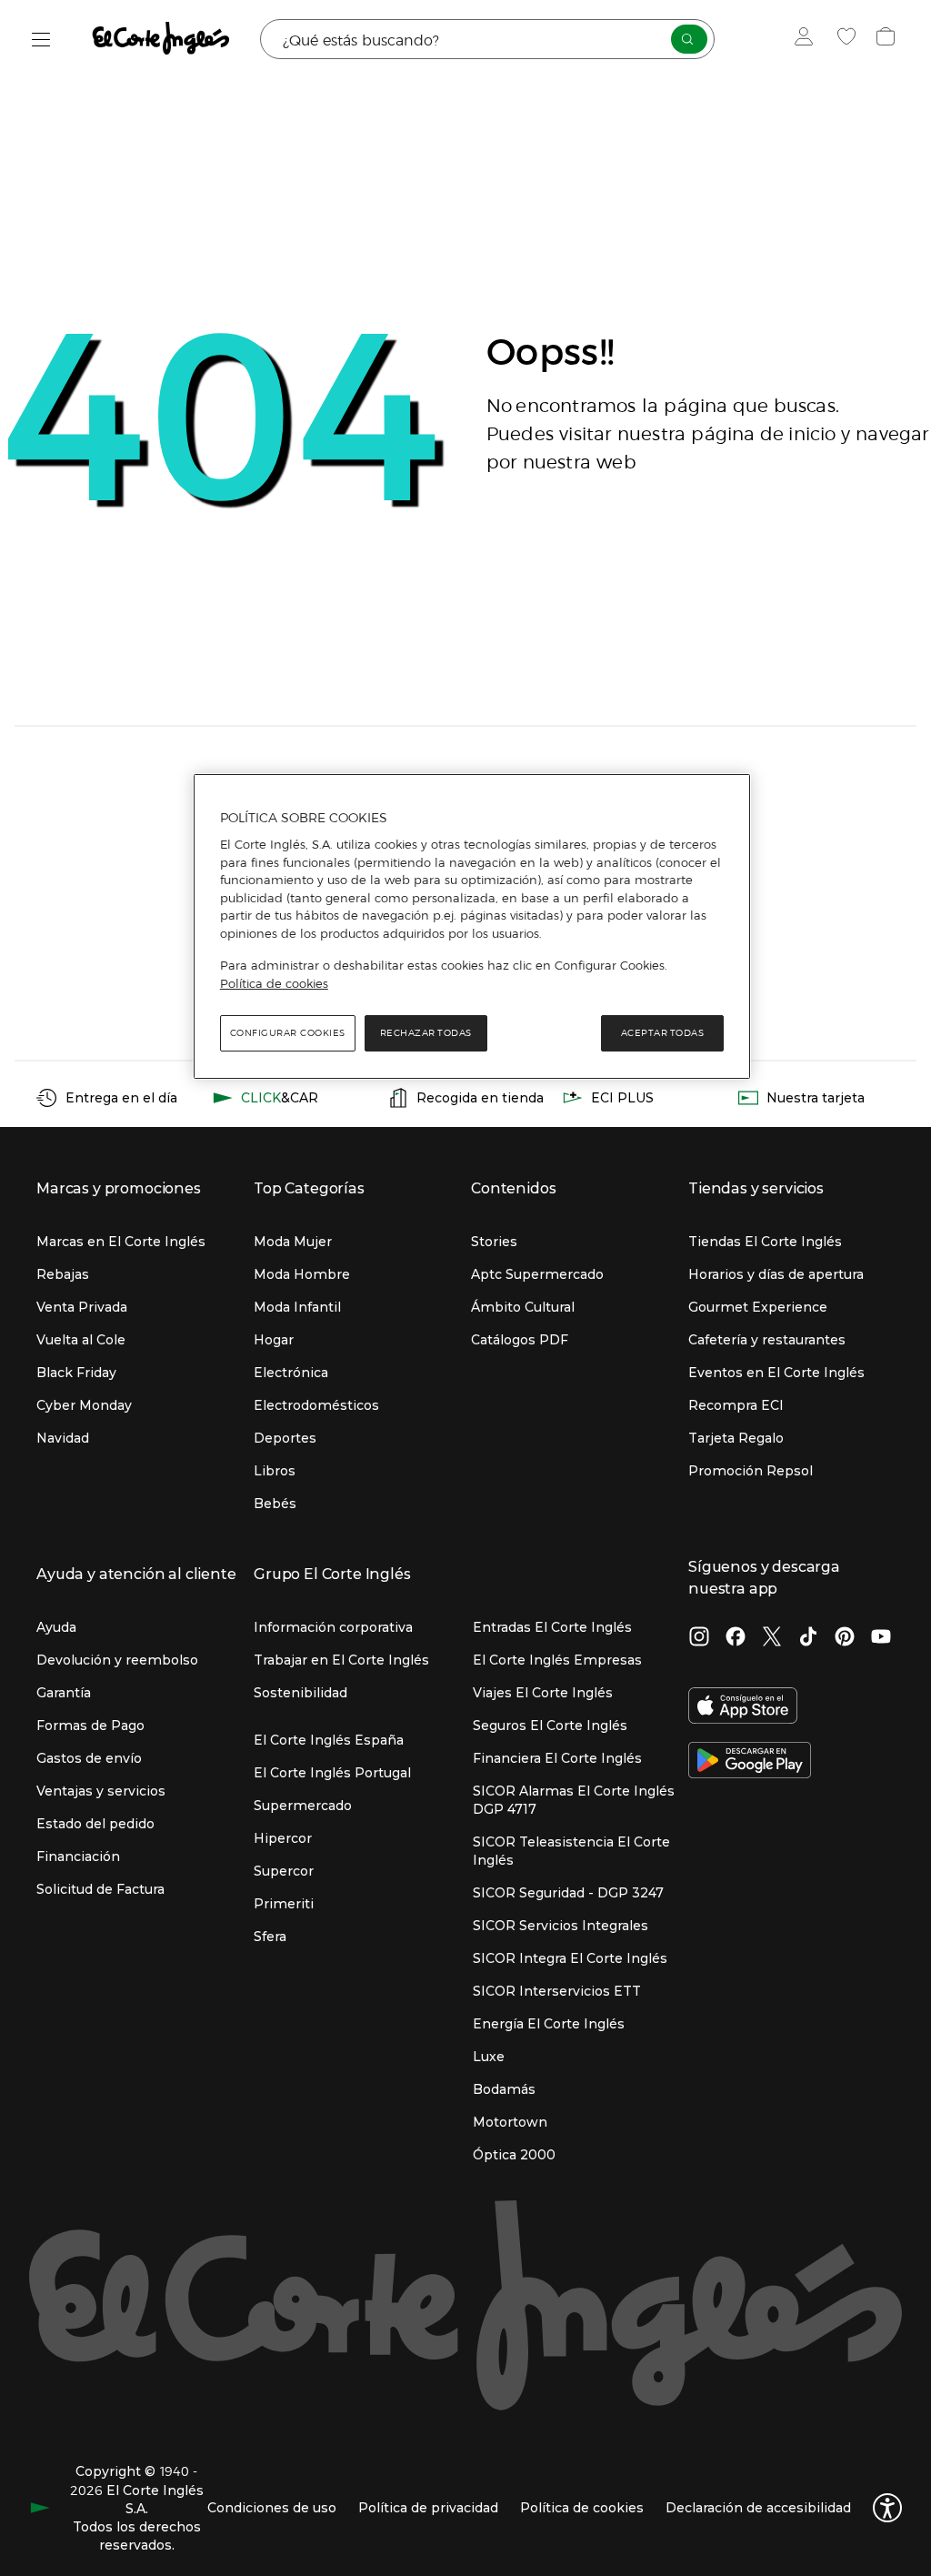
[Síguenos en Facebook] (736, 1638)
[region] (472, 927)
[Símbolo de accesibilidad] (887, 2508)
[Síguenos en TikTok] (808, 1638)
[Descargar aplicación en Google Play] (750, 1762)
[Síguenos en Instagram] (699, 1638)
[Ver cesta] (888, 39)
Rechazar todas (426, 1033)
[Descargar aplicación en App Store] (743, 1707)
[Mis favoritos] (849, 39)
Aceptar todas (663, 1033)
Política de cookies (274, 983)
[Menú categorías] (41, 40)
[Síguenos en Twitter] (772, 1638)
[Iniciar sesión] (808, 39)
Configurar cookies (288, 1033)
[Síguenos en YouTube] (881, 1638)
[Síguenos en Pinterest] (845, 1638)
